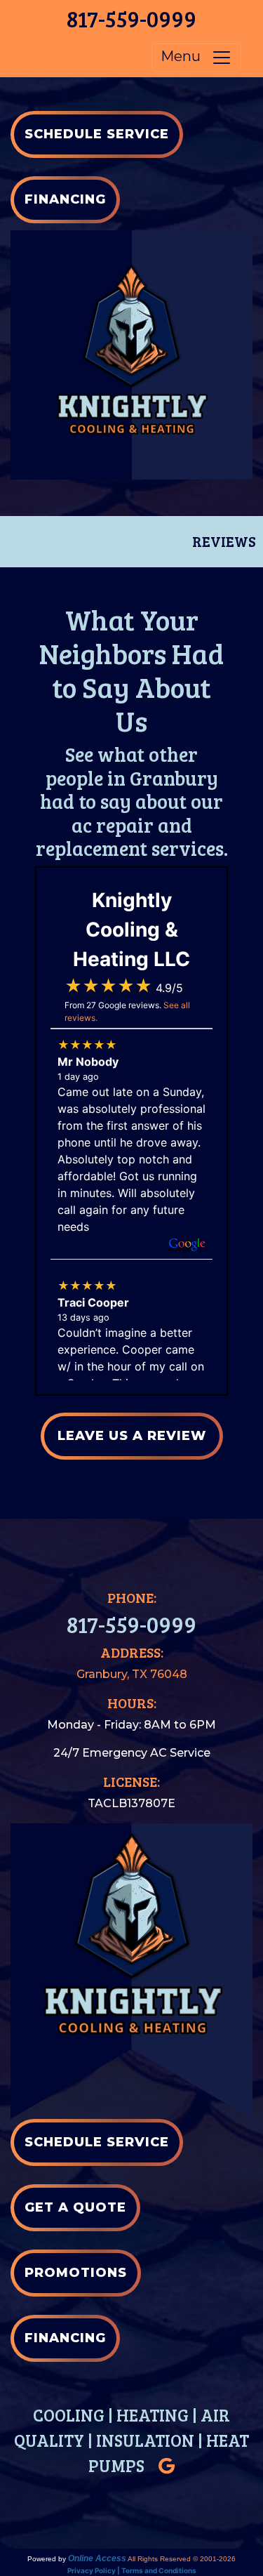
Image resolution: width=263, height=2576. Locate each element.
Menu (186, 57)
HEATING (153, 2415)
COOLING (69, 2415)
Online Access (97, 2558)
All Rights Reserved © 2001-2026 (182, 2559)
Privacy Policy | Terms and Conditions (132, 2570)
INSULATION (145, 2440)
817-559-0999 (131, 19)
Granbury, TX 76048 (132, 1674)
